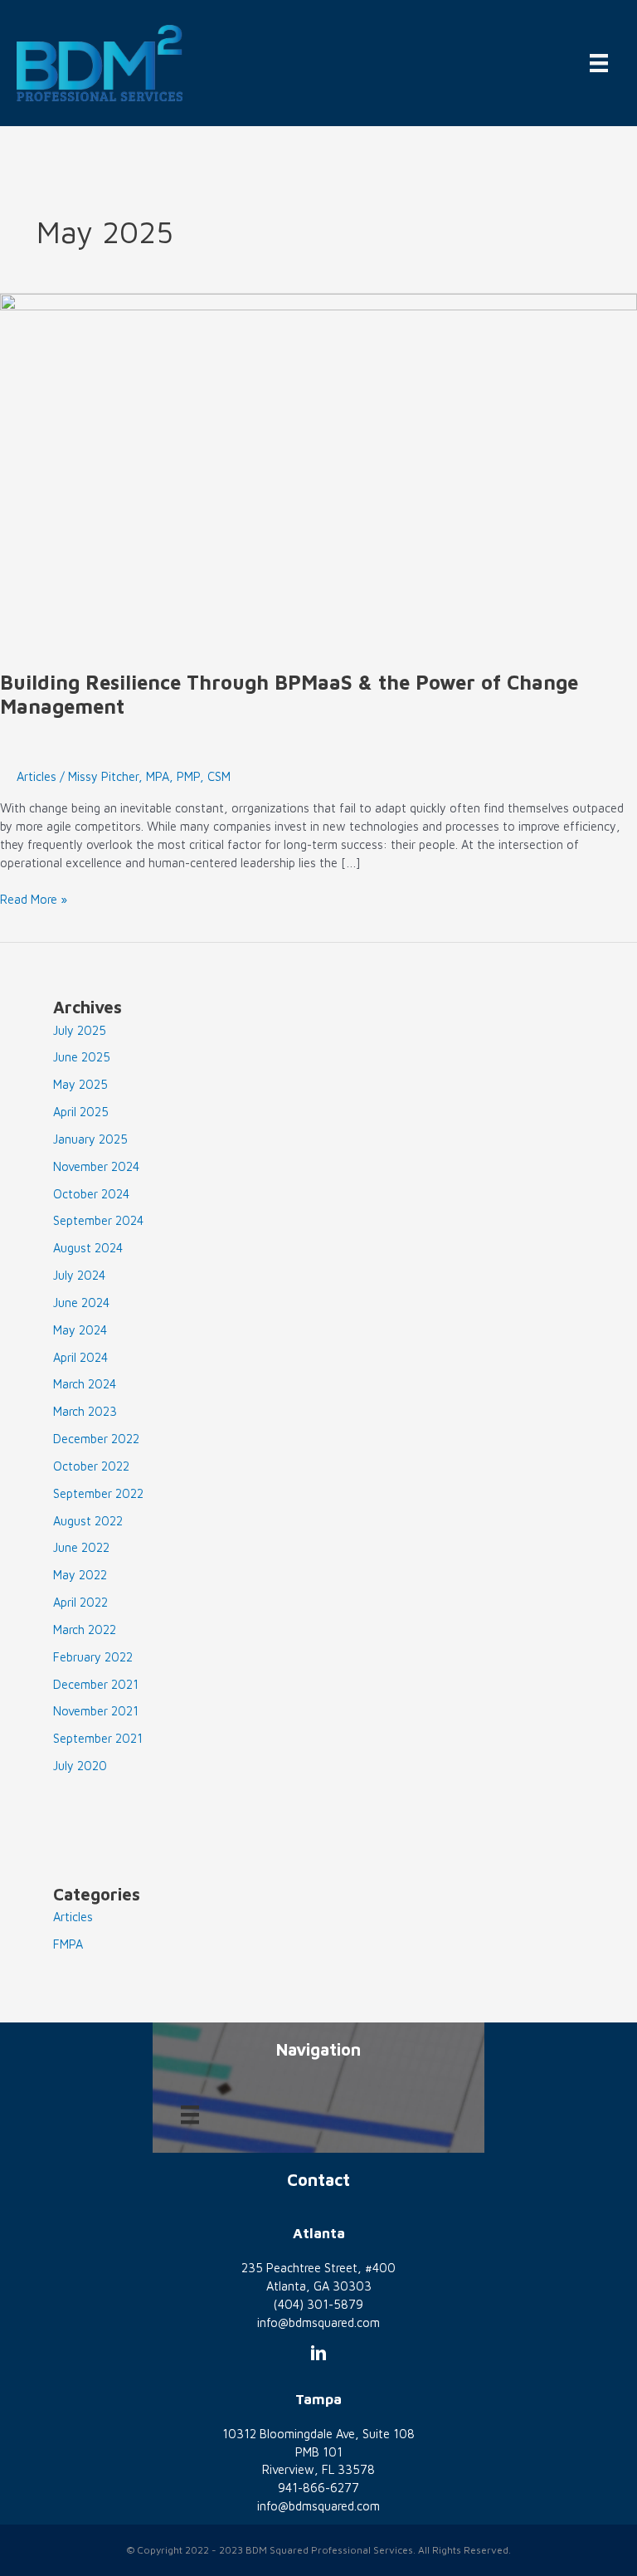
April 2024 (80, 1357)
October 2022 (91, 1466)
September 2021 (98, 1738)
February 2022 (93, 1657)
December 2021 (96, 1684)
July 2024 (79, 1275)
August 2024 (88, 1248)
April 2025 (81, 1112)
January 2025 (90, 1139)
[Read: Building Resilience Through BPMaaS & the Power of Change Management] (318, 472)
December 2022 (96, 1439)
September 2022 (98, 1493)
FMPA (68, 1944)
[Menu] (599, 63)
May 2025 (80, 1084)
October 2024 (91, 1194)
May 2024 (80, 1330)
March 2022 (85, 1630)
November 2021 (96, 1711)
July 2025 (80, 1030)
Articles (36, 776)
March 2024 (85, 1384)
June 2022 (81, 1547)
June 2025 (82, 1057)
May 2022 (80, 1575)
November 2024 (96, 1166)
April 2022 (80, 1602)
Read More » (34, 900)
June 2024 (81, 1303)
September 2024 (98, 1220)
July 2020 (80, 1766)
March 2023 (85, 1411)
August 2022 (88, 1521)
